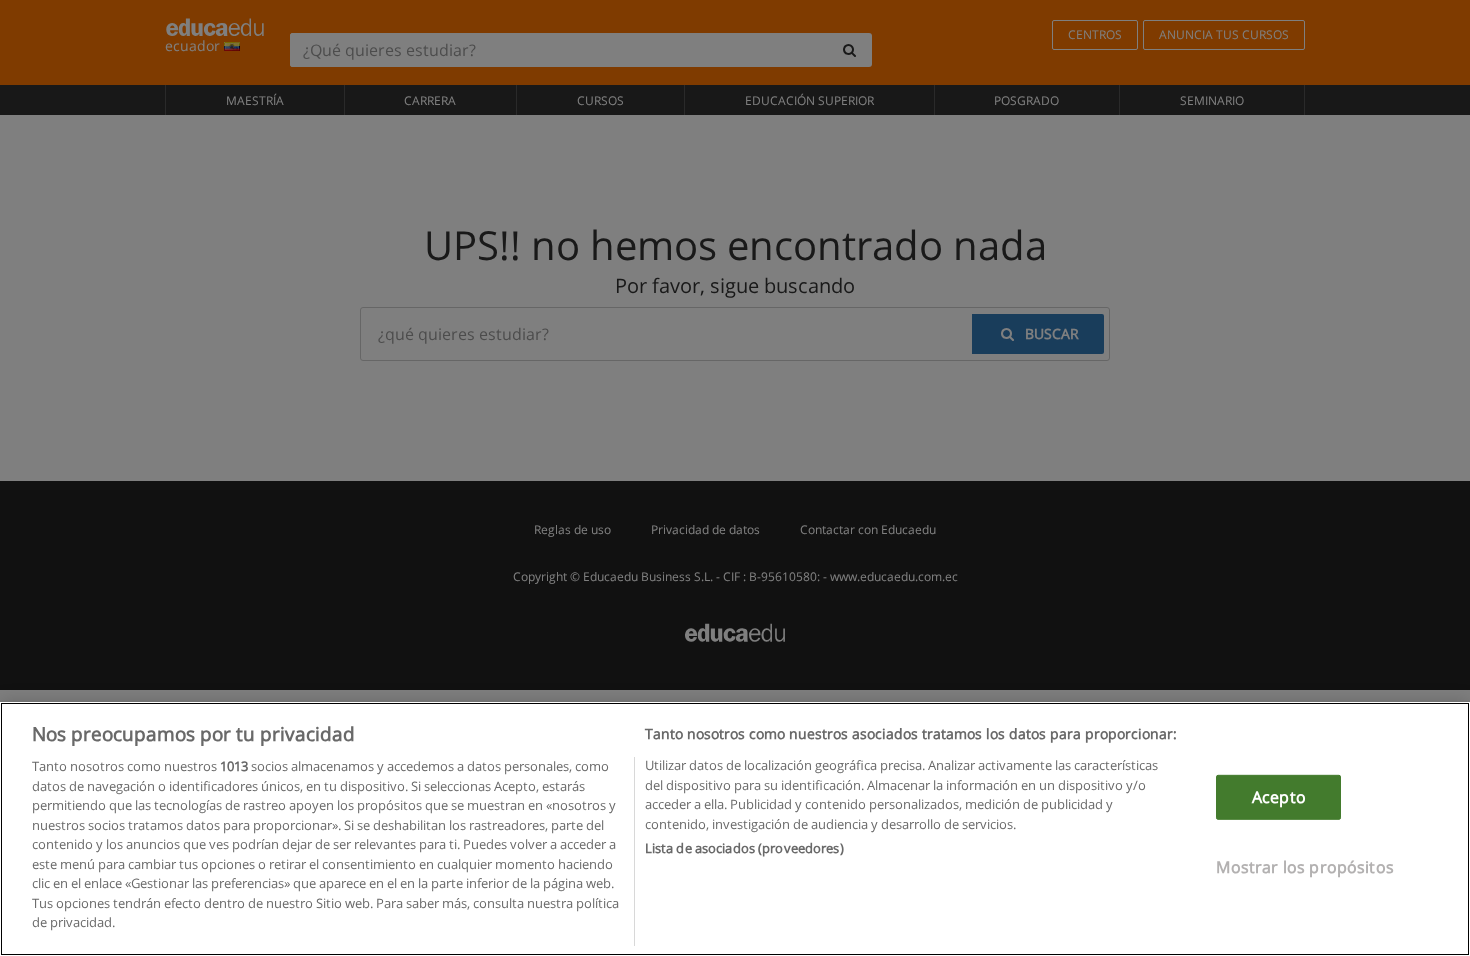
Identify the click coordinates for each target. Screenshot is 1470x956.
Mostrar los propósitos (1305, 867)
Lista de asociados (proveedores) (744, 848)
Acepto (1279, 797)
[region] (735, 829)
